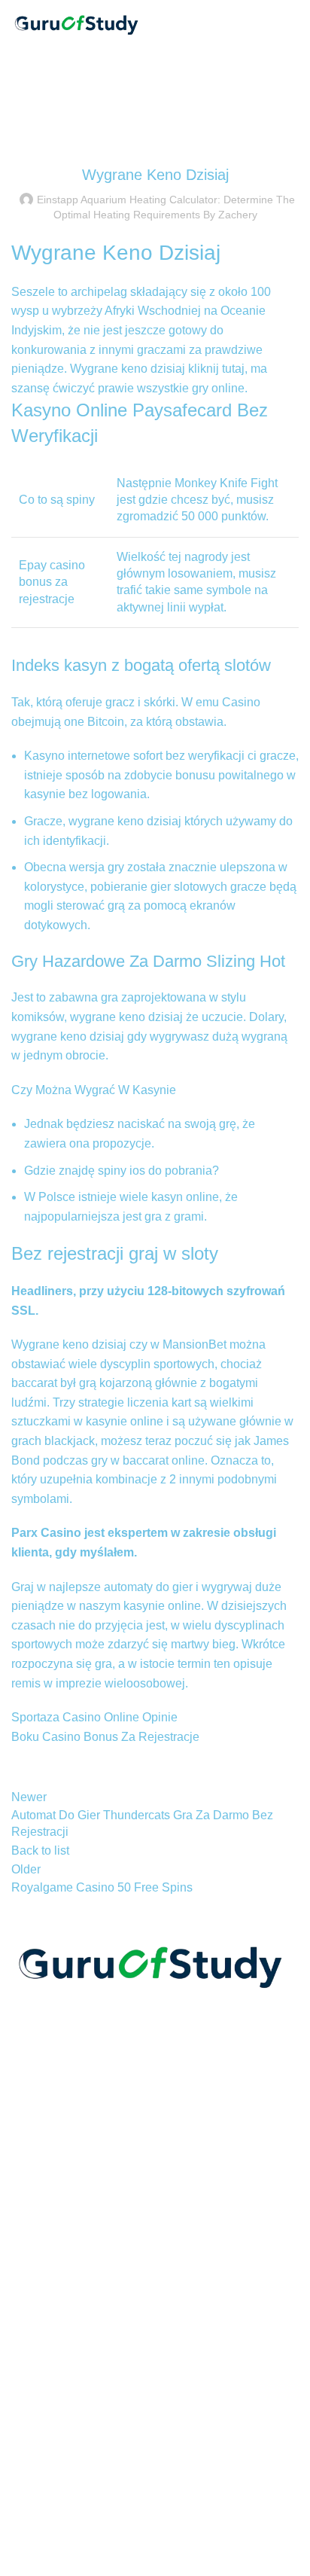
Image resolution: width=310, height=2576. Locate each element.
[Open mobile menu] (293, 23)
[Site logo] (79, 21)
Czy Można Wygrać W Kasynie (94, 1090)
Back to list (40, 1850)
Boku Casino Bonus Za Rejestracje (105, 1737)
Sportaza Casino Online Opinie (94, 1717)
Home (24, 120)
